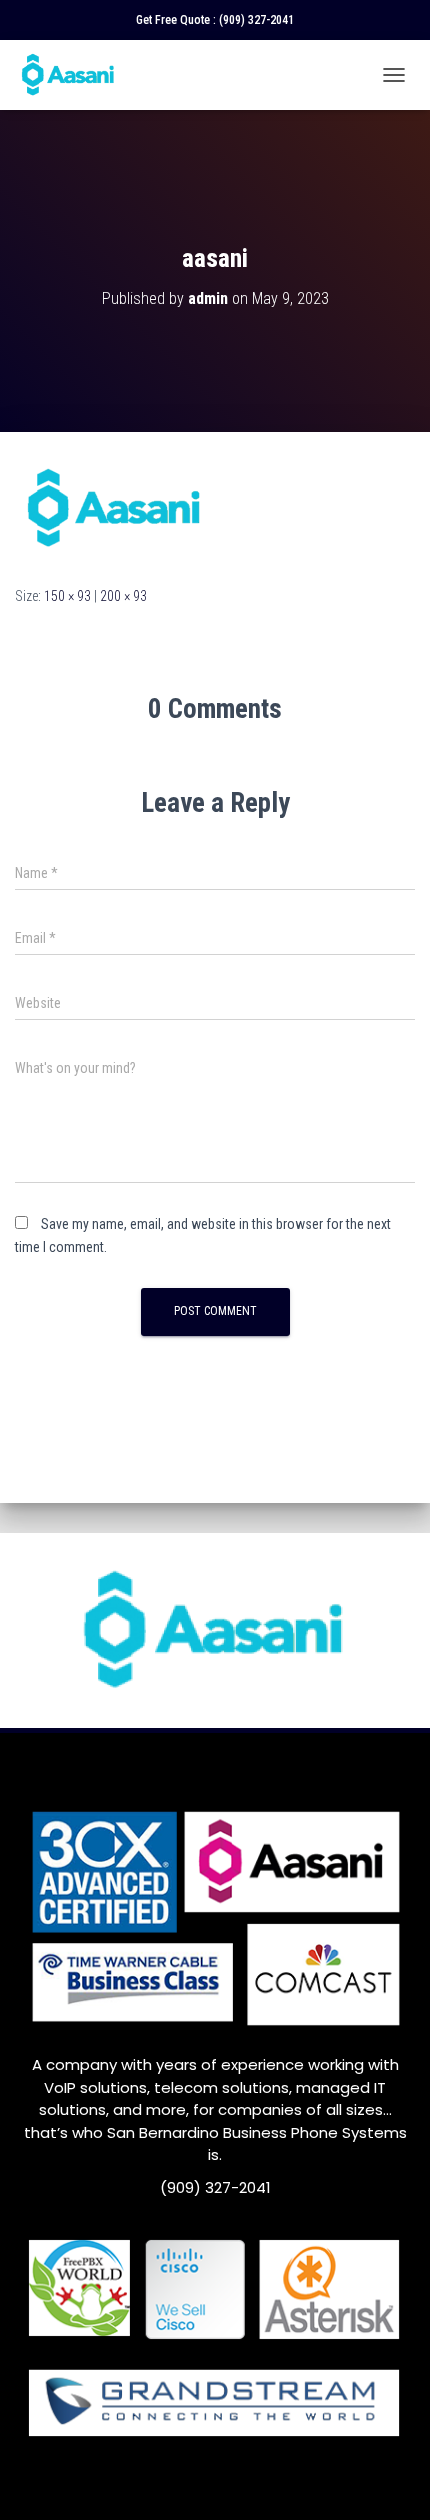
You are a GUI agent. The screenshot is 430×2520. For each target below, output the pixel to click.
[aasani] (115, 507)
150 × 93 (67, 596)
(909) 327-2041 (256, 20)
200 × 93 (123, 596)
